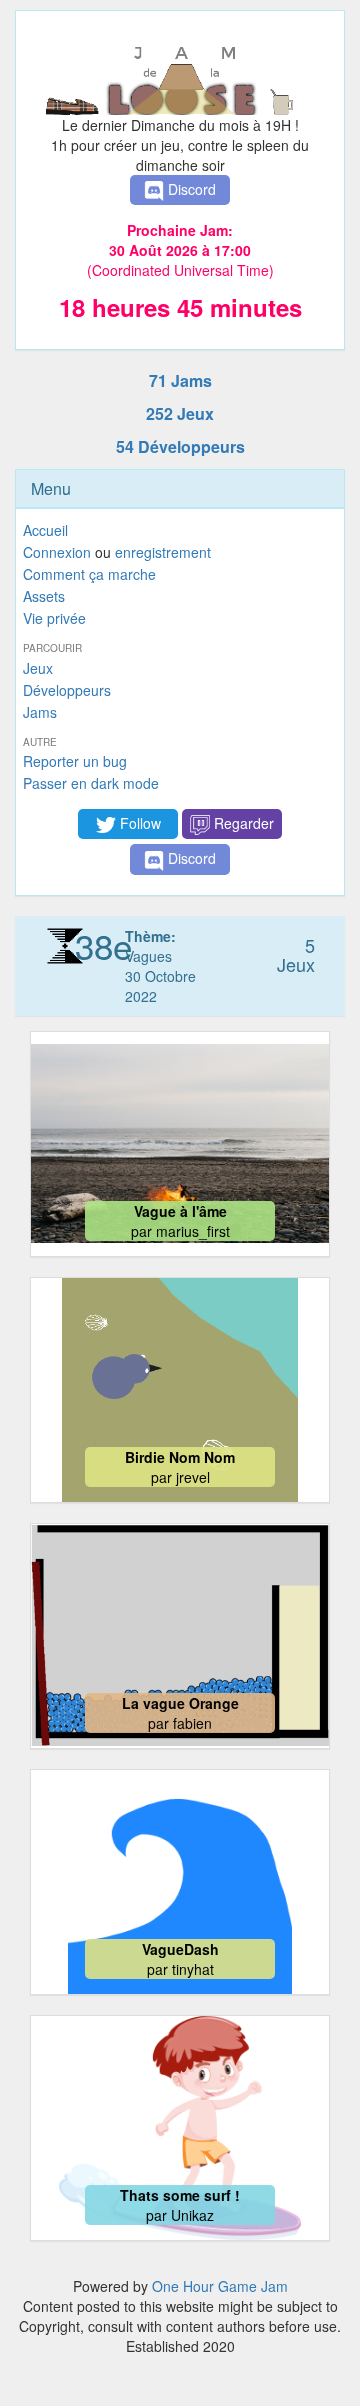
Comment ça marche (89, 574)
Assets (44, 596)
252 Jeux (180, 413)
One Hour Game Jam (220, 2286)
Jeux (38, 668)
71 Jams (180, 380)
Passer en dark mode (91, 783)
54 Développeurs (180, 446)
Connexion (57, 552)
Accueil (45, 530)
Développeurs (67, 690)
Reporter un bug (75, 761)
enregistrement (163, 552)
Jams (40, 712)
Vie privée (54, 618)
